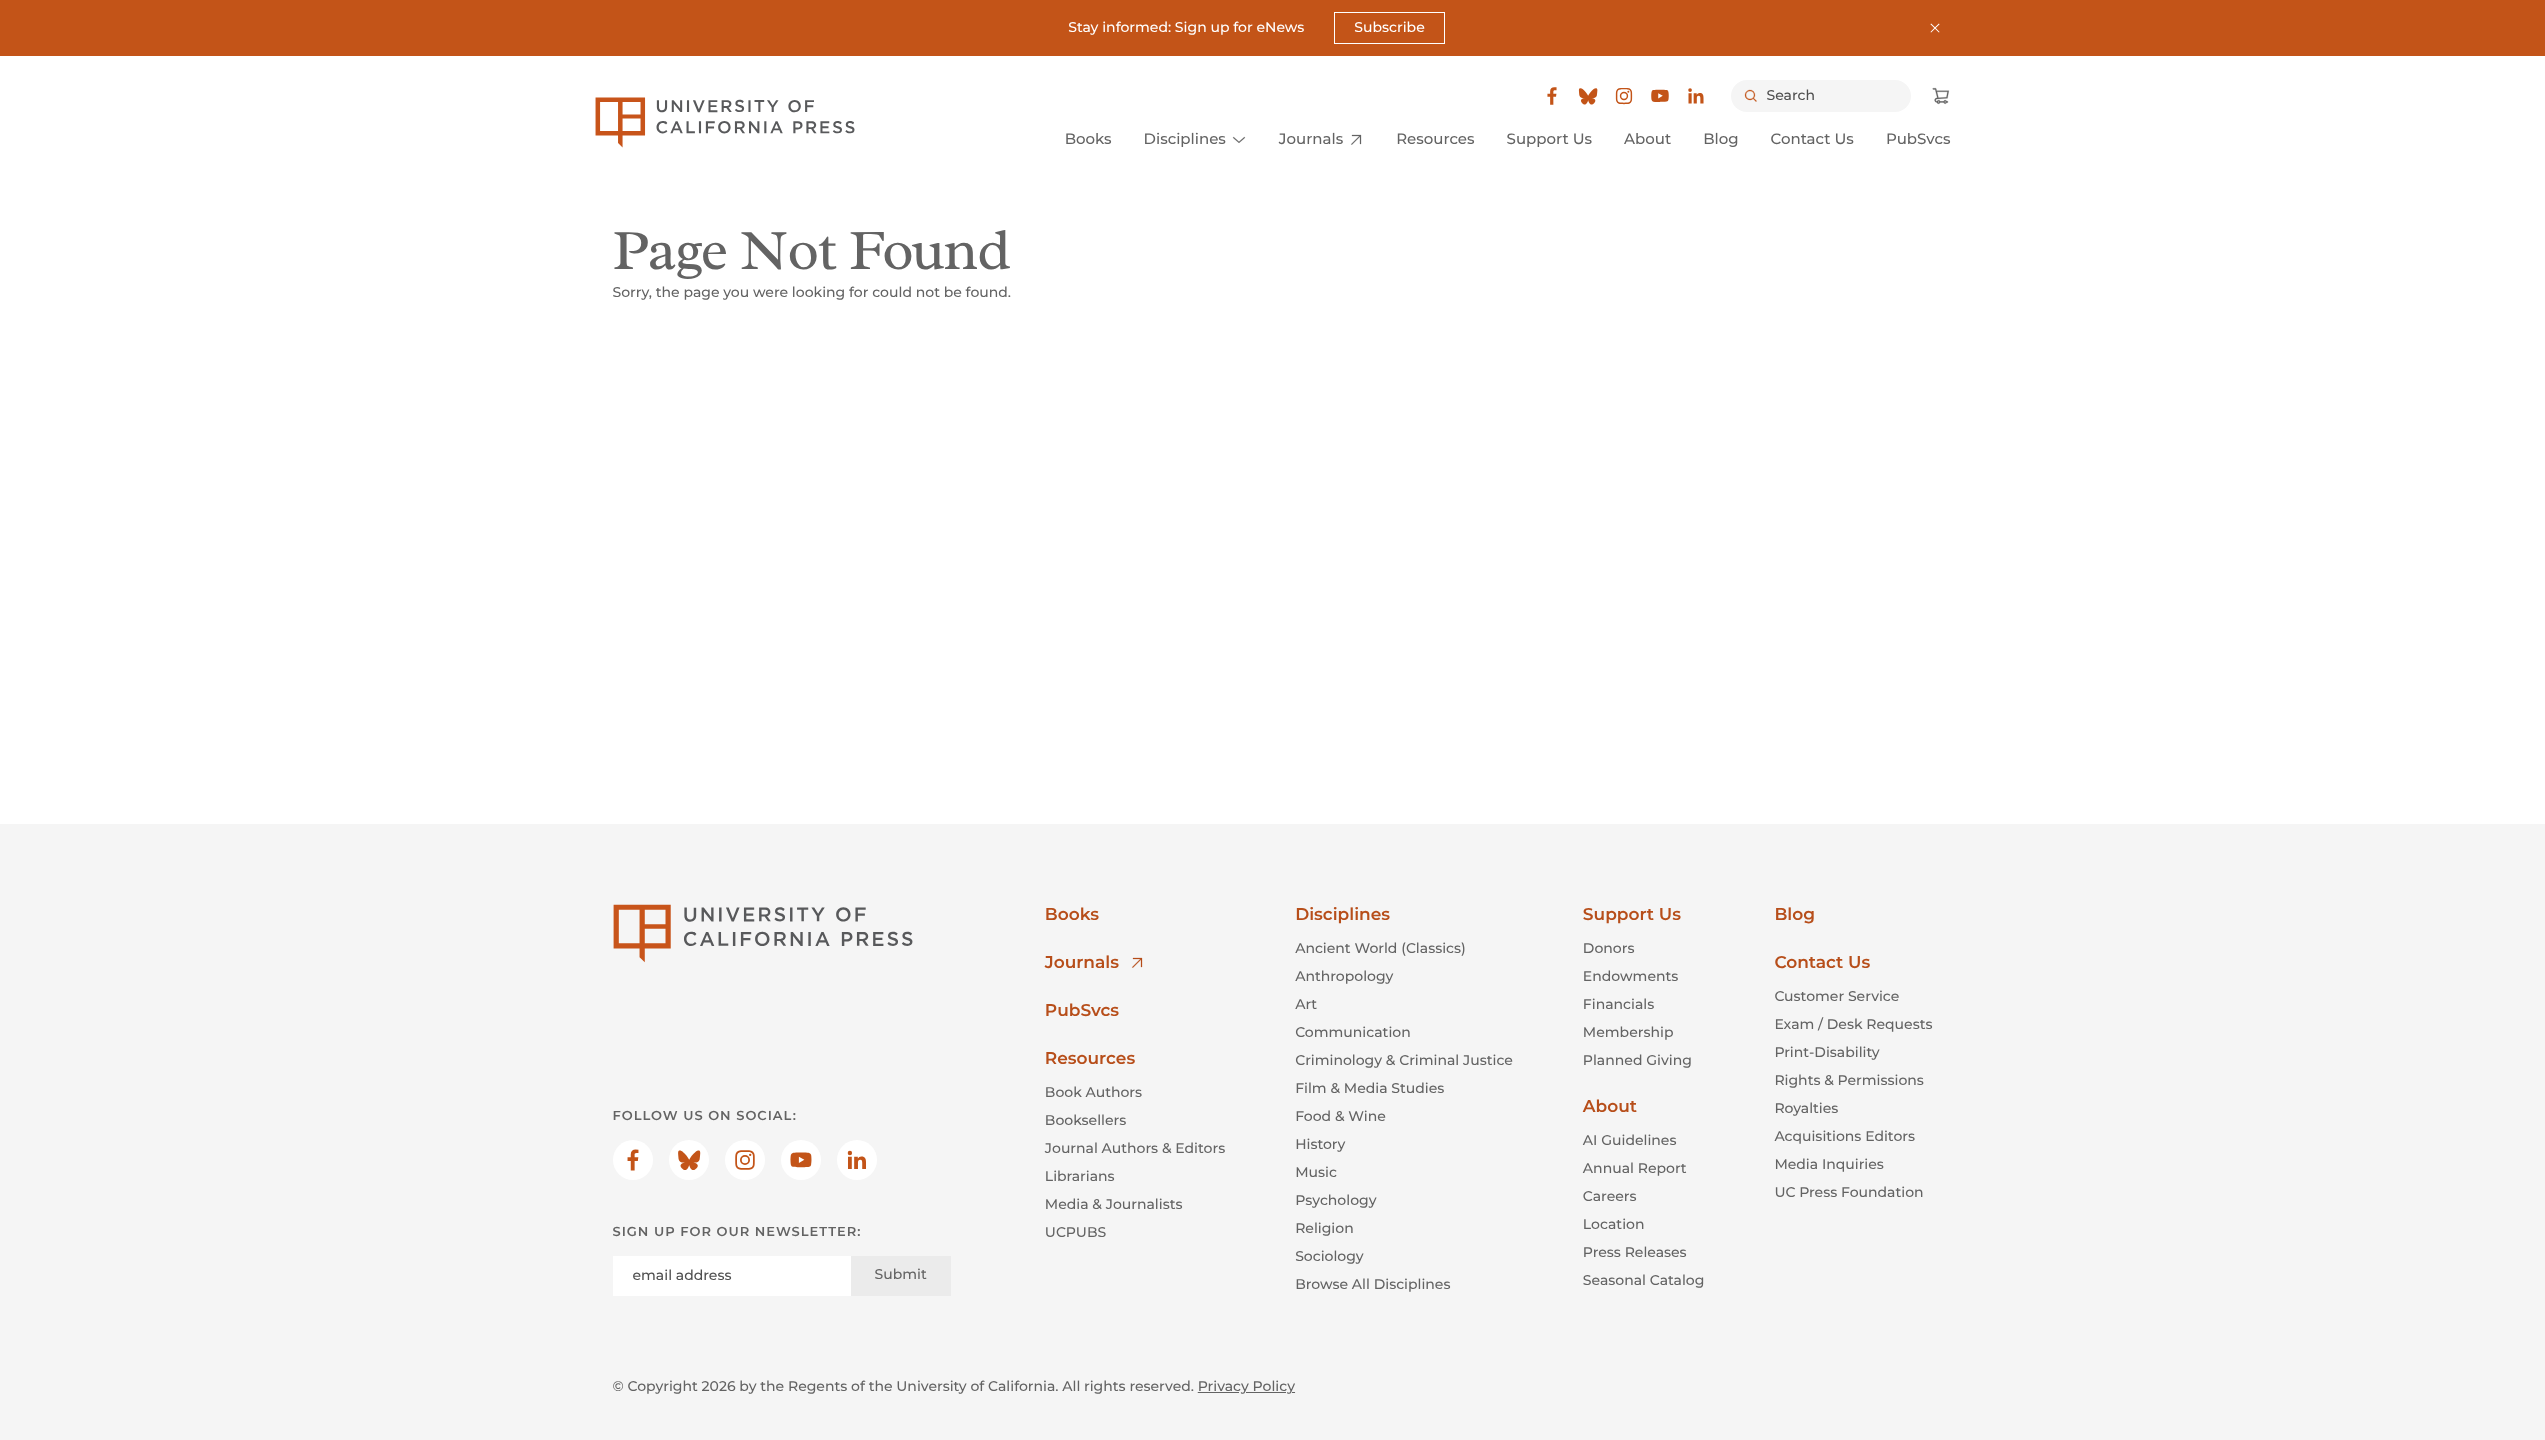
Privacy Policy (1246, 1386)
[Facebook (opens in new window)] (1552, 96)
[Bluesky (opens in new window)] (1588, 96)
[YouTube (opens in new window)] (1660, 96)
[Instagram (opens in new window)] (1624, 96)
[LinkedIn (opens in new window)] (1696, 96)
